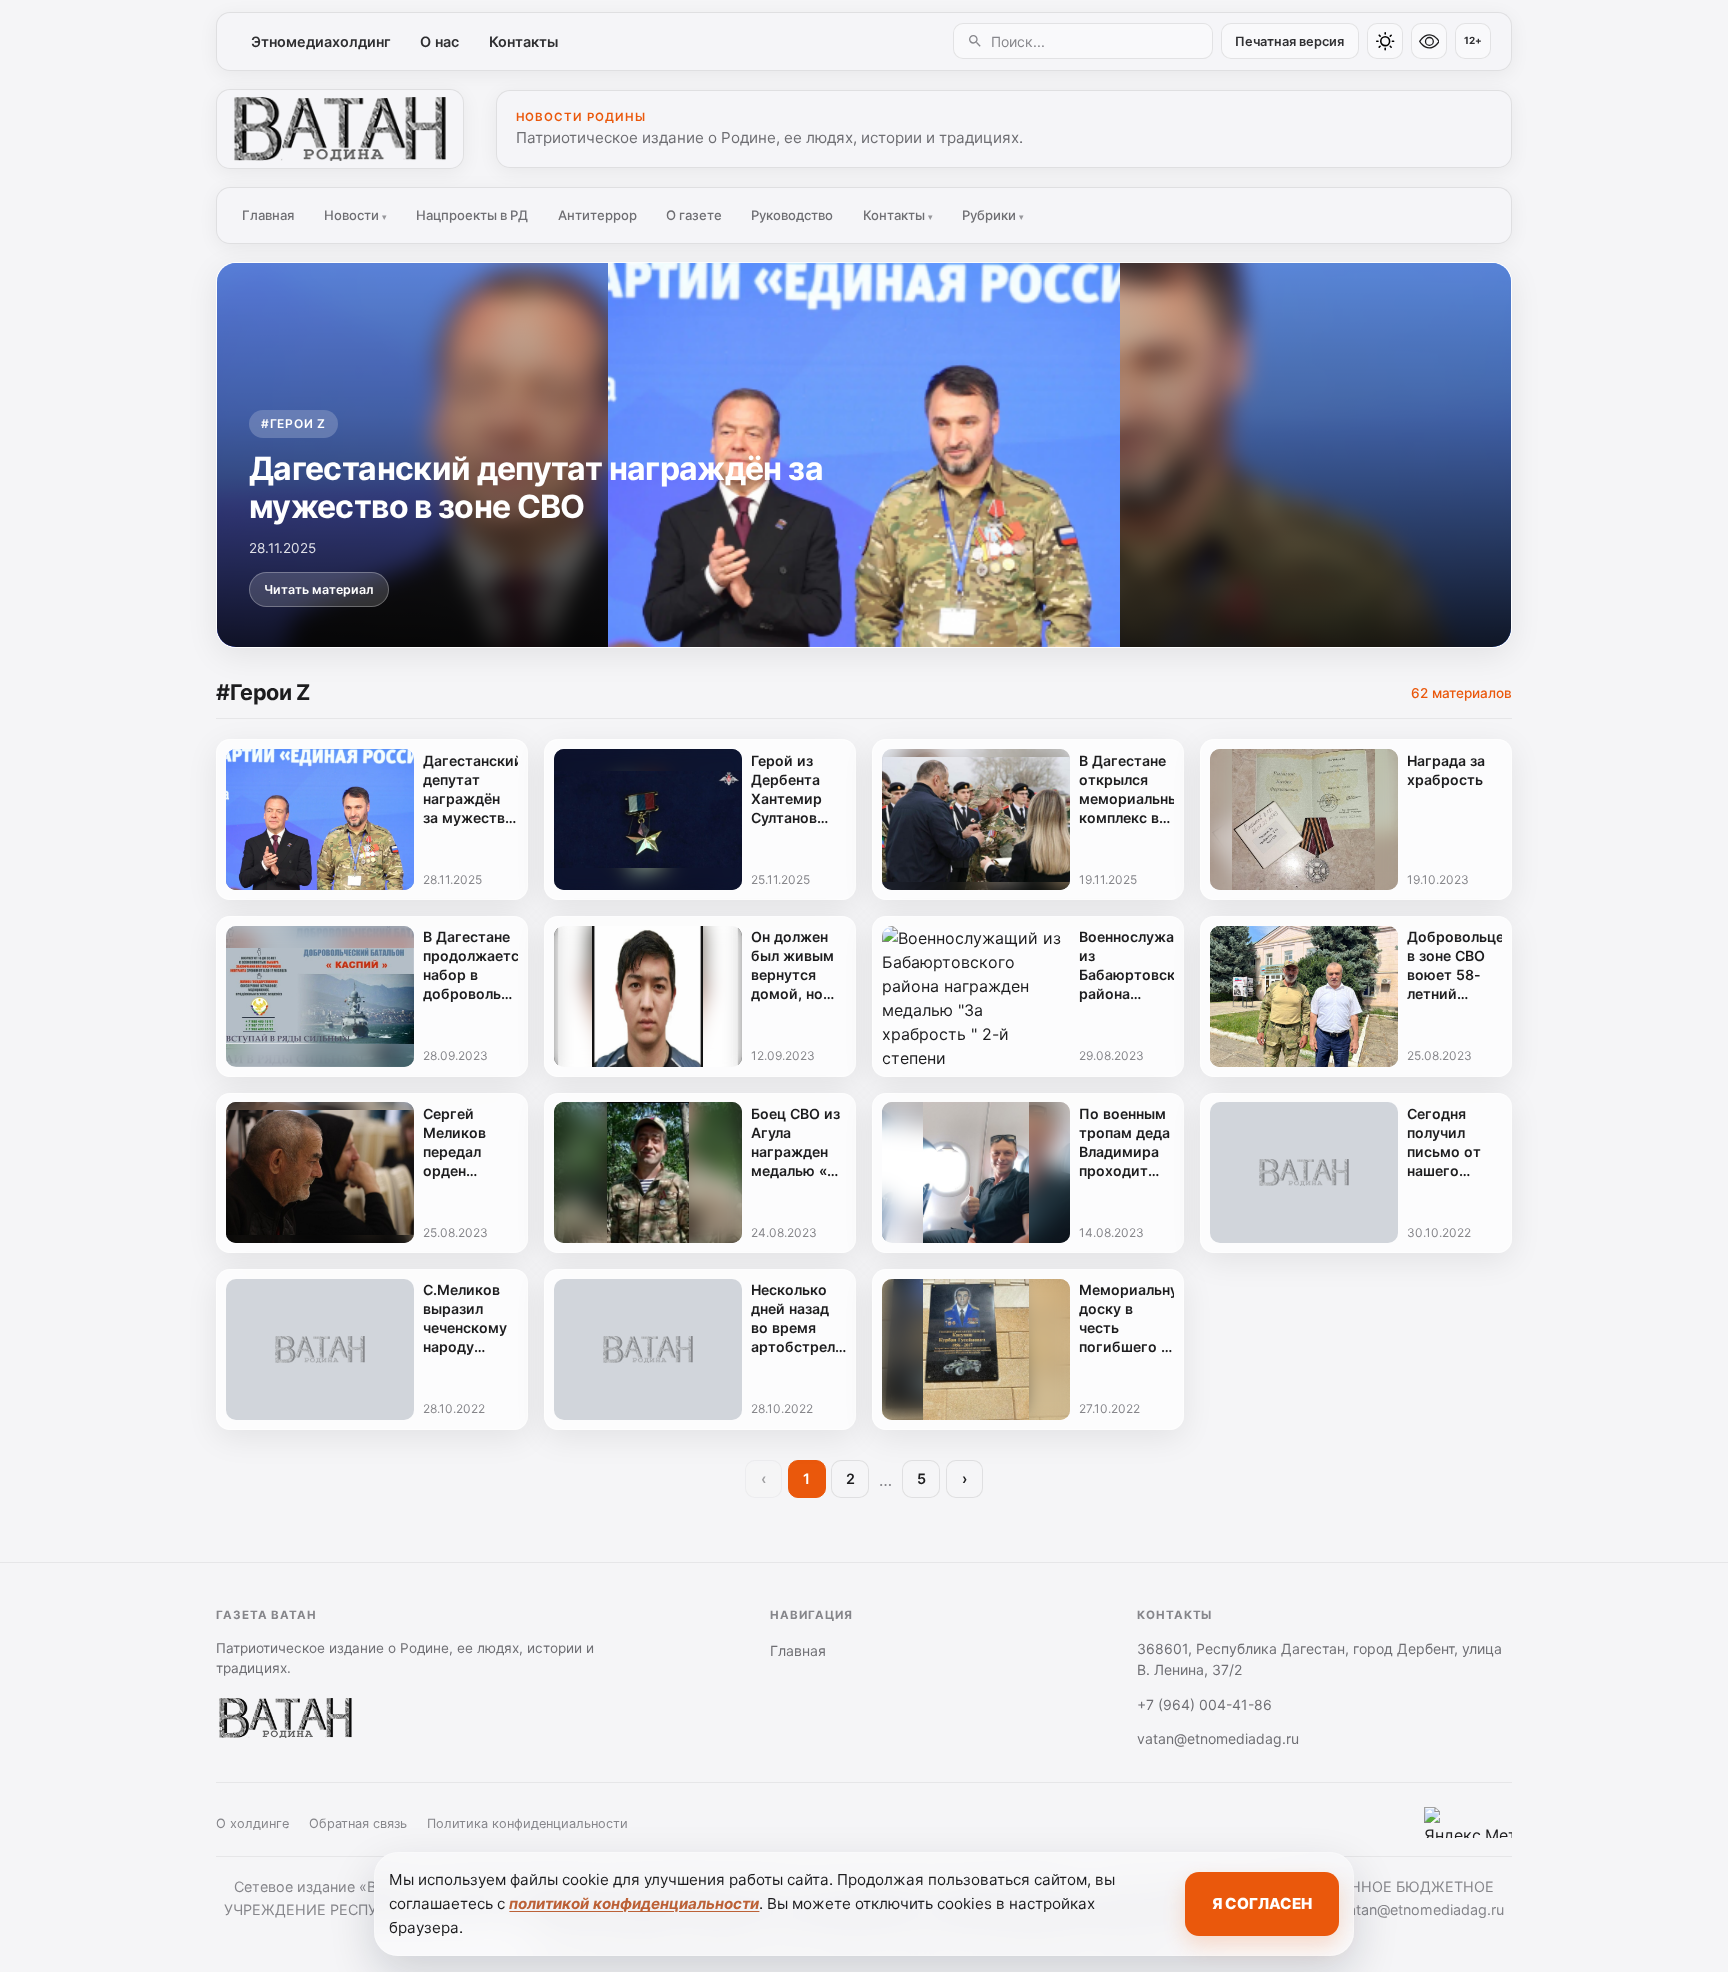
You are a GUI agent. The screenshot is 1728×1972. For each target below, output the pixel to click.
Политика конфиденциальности (527, 1823)
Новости (355, 215)
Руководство (792, 215)
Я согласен (1262, 1903)
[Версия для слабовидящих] (1429, 41)
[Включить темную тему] (1385, 41)
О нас (439, 41)
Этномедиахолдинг (321, 41)
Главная (268, 215)
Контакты (523, 41)
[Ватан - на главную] (340, 129)
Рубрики (993, 215)
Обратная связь (358, 1823)
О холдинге (252, 1823)
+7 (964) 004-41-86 (1204, 1704)
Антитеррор (597, 215)
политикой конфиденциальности (634, 1903)
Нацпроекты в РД (472, 215)
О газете (694, 215)
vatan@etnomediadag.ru (1218, 1738)
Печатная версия (1289, 41)
